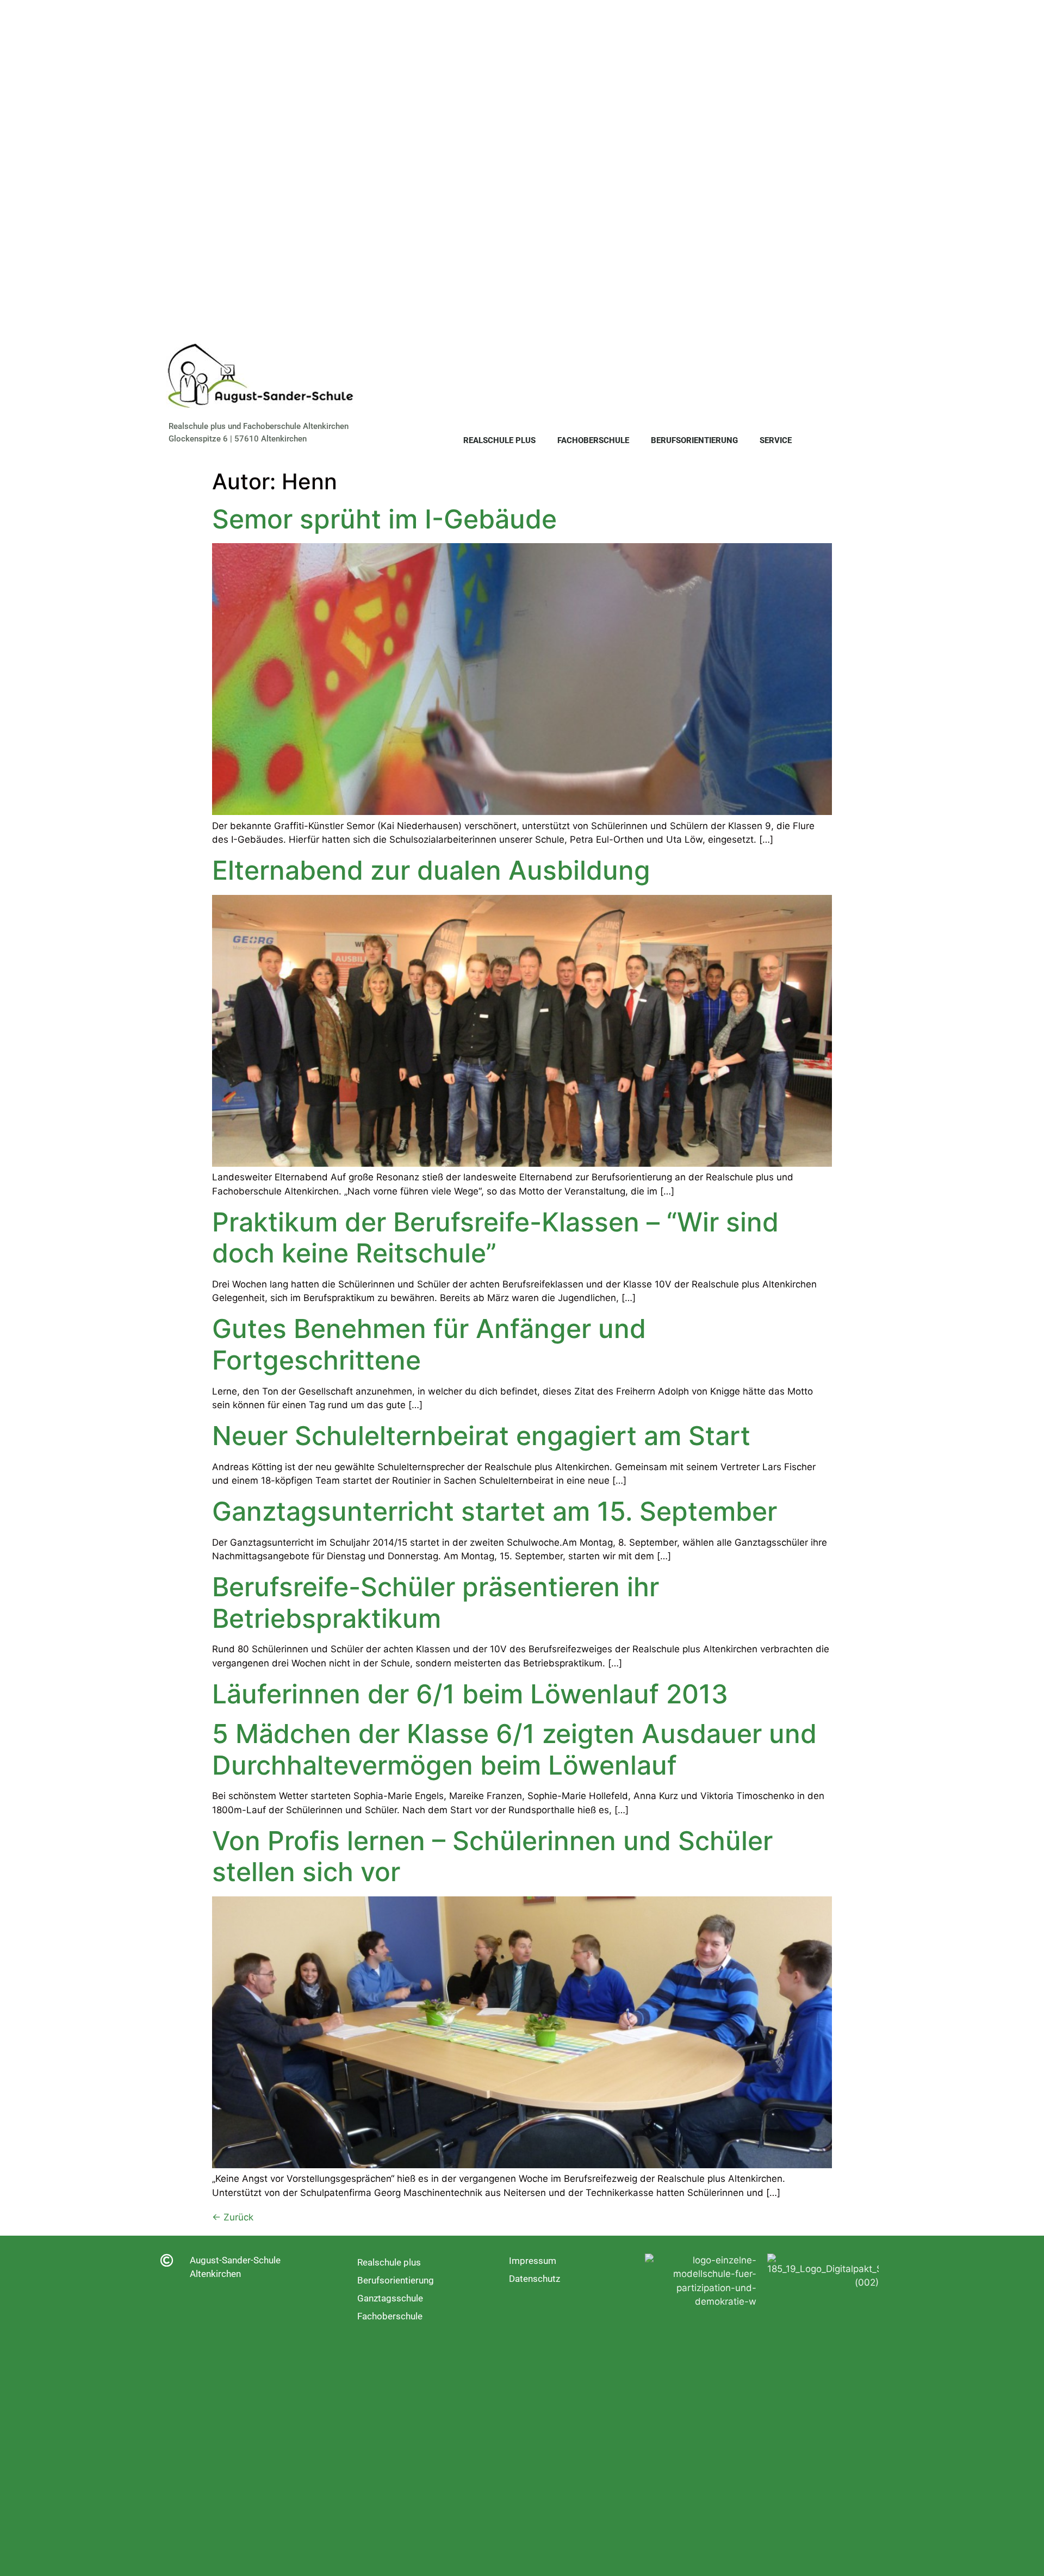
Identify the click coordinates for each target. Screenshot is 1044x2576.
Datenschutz (535, 2279)
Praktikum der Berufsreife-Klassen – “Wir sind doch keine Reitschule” (495, 1238)
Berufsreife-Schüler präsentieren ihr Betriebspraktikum (436, 1603)
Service (776, 440)
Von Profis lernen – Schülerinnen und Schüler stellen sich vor (492, 1856)
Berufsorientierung (694, 440)
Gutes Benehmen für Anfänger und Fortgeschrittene (429, 1344)
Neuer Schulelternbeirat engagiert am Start (481, 1436)
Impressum (533, 2261)
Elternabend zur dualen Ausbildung (431, 870)
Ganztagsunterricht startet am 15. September (495, 1511)
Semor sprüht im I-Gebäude (384, 519)
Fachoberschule (593, 440)
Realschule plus (499, 440)
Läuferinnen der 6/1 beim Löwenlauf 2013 (470, 1694)
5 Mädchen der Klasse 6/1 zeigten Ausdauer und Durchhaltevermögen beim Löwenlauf (514, 1749)
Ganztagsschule (390, 2298)
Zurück (233, 2217)
